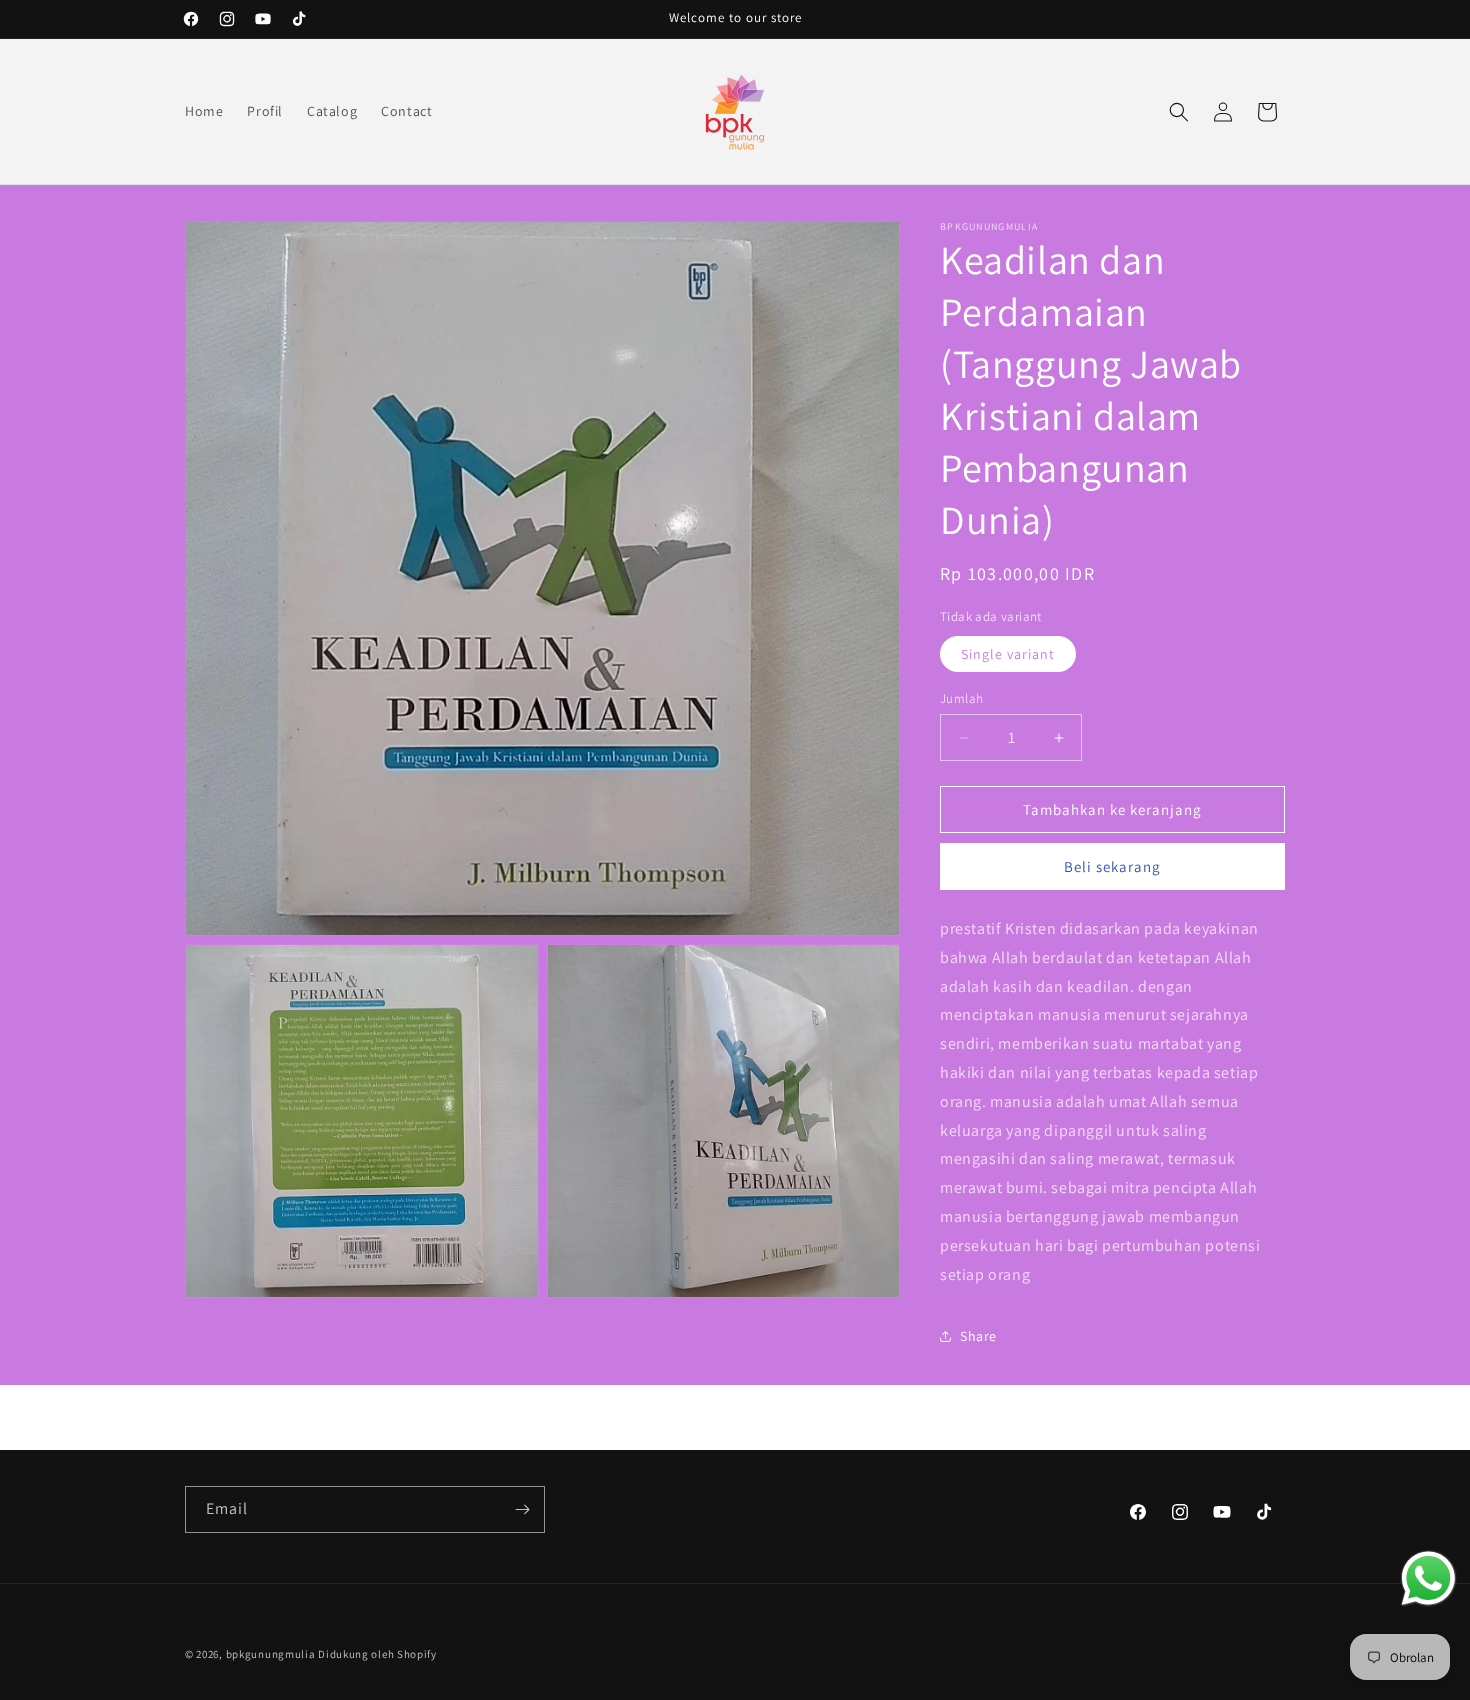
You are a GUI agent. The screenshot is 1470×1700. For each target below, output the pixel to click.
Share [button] (978, 1336)
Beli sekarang (1112, 866)
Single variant (1008, 654)
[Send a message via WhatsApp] (1428, 1578)
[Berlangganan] (522, 1509)
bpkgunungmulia (271, 1654)
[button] (1179, 112)
